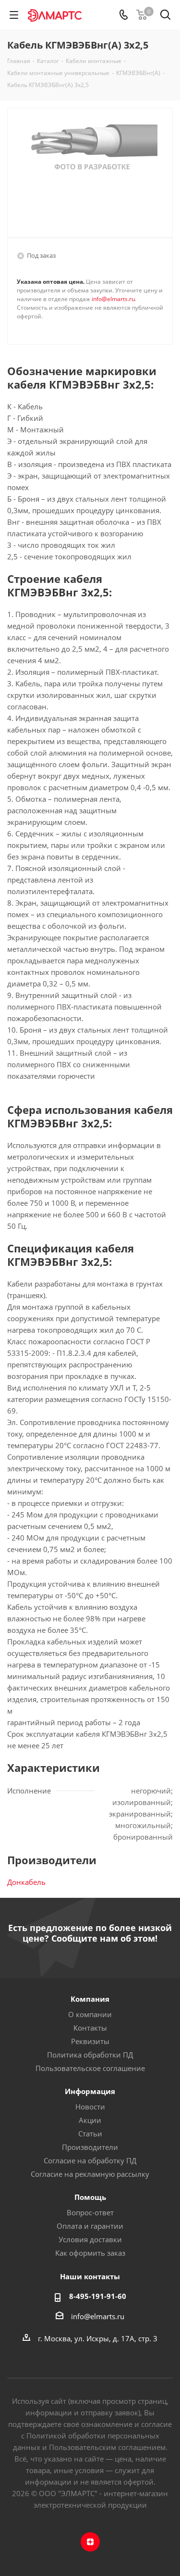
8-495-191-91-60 (98, 2296)
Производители (90, 2147)
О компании (90, 2014)
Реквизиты (90, 2041)
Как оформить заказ (90, 2253)
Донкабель (26, 1882)
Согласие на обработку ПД (90, 2160)
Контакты (90, 2028)
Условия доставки (90, 2239)
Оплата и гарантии (90, 2226)
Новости (90, 2107)
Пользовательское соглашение (90, 2068)
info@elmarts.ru (113, 299)
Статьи (90, 2134)
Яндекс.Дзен (90, 2542)
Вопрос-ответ (90, 2212)
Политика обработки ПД (90, 2055)
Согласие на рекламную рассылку (90, 2174)
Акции (90, 2120)
